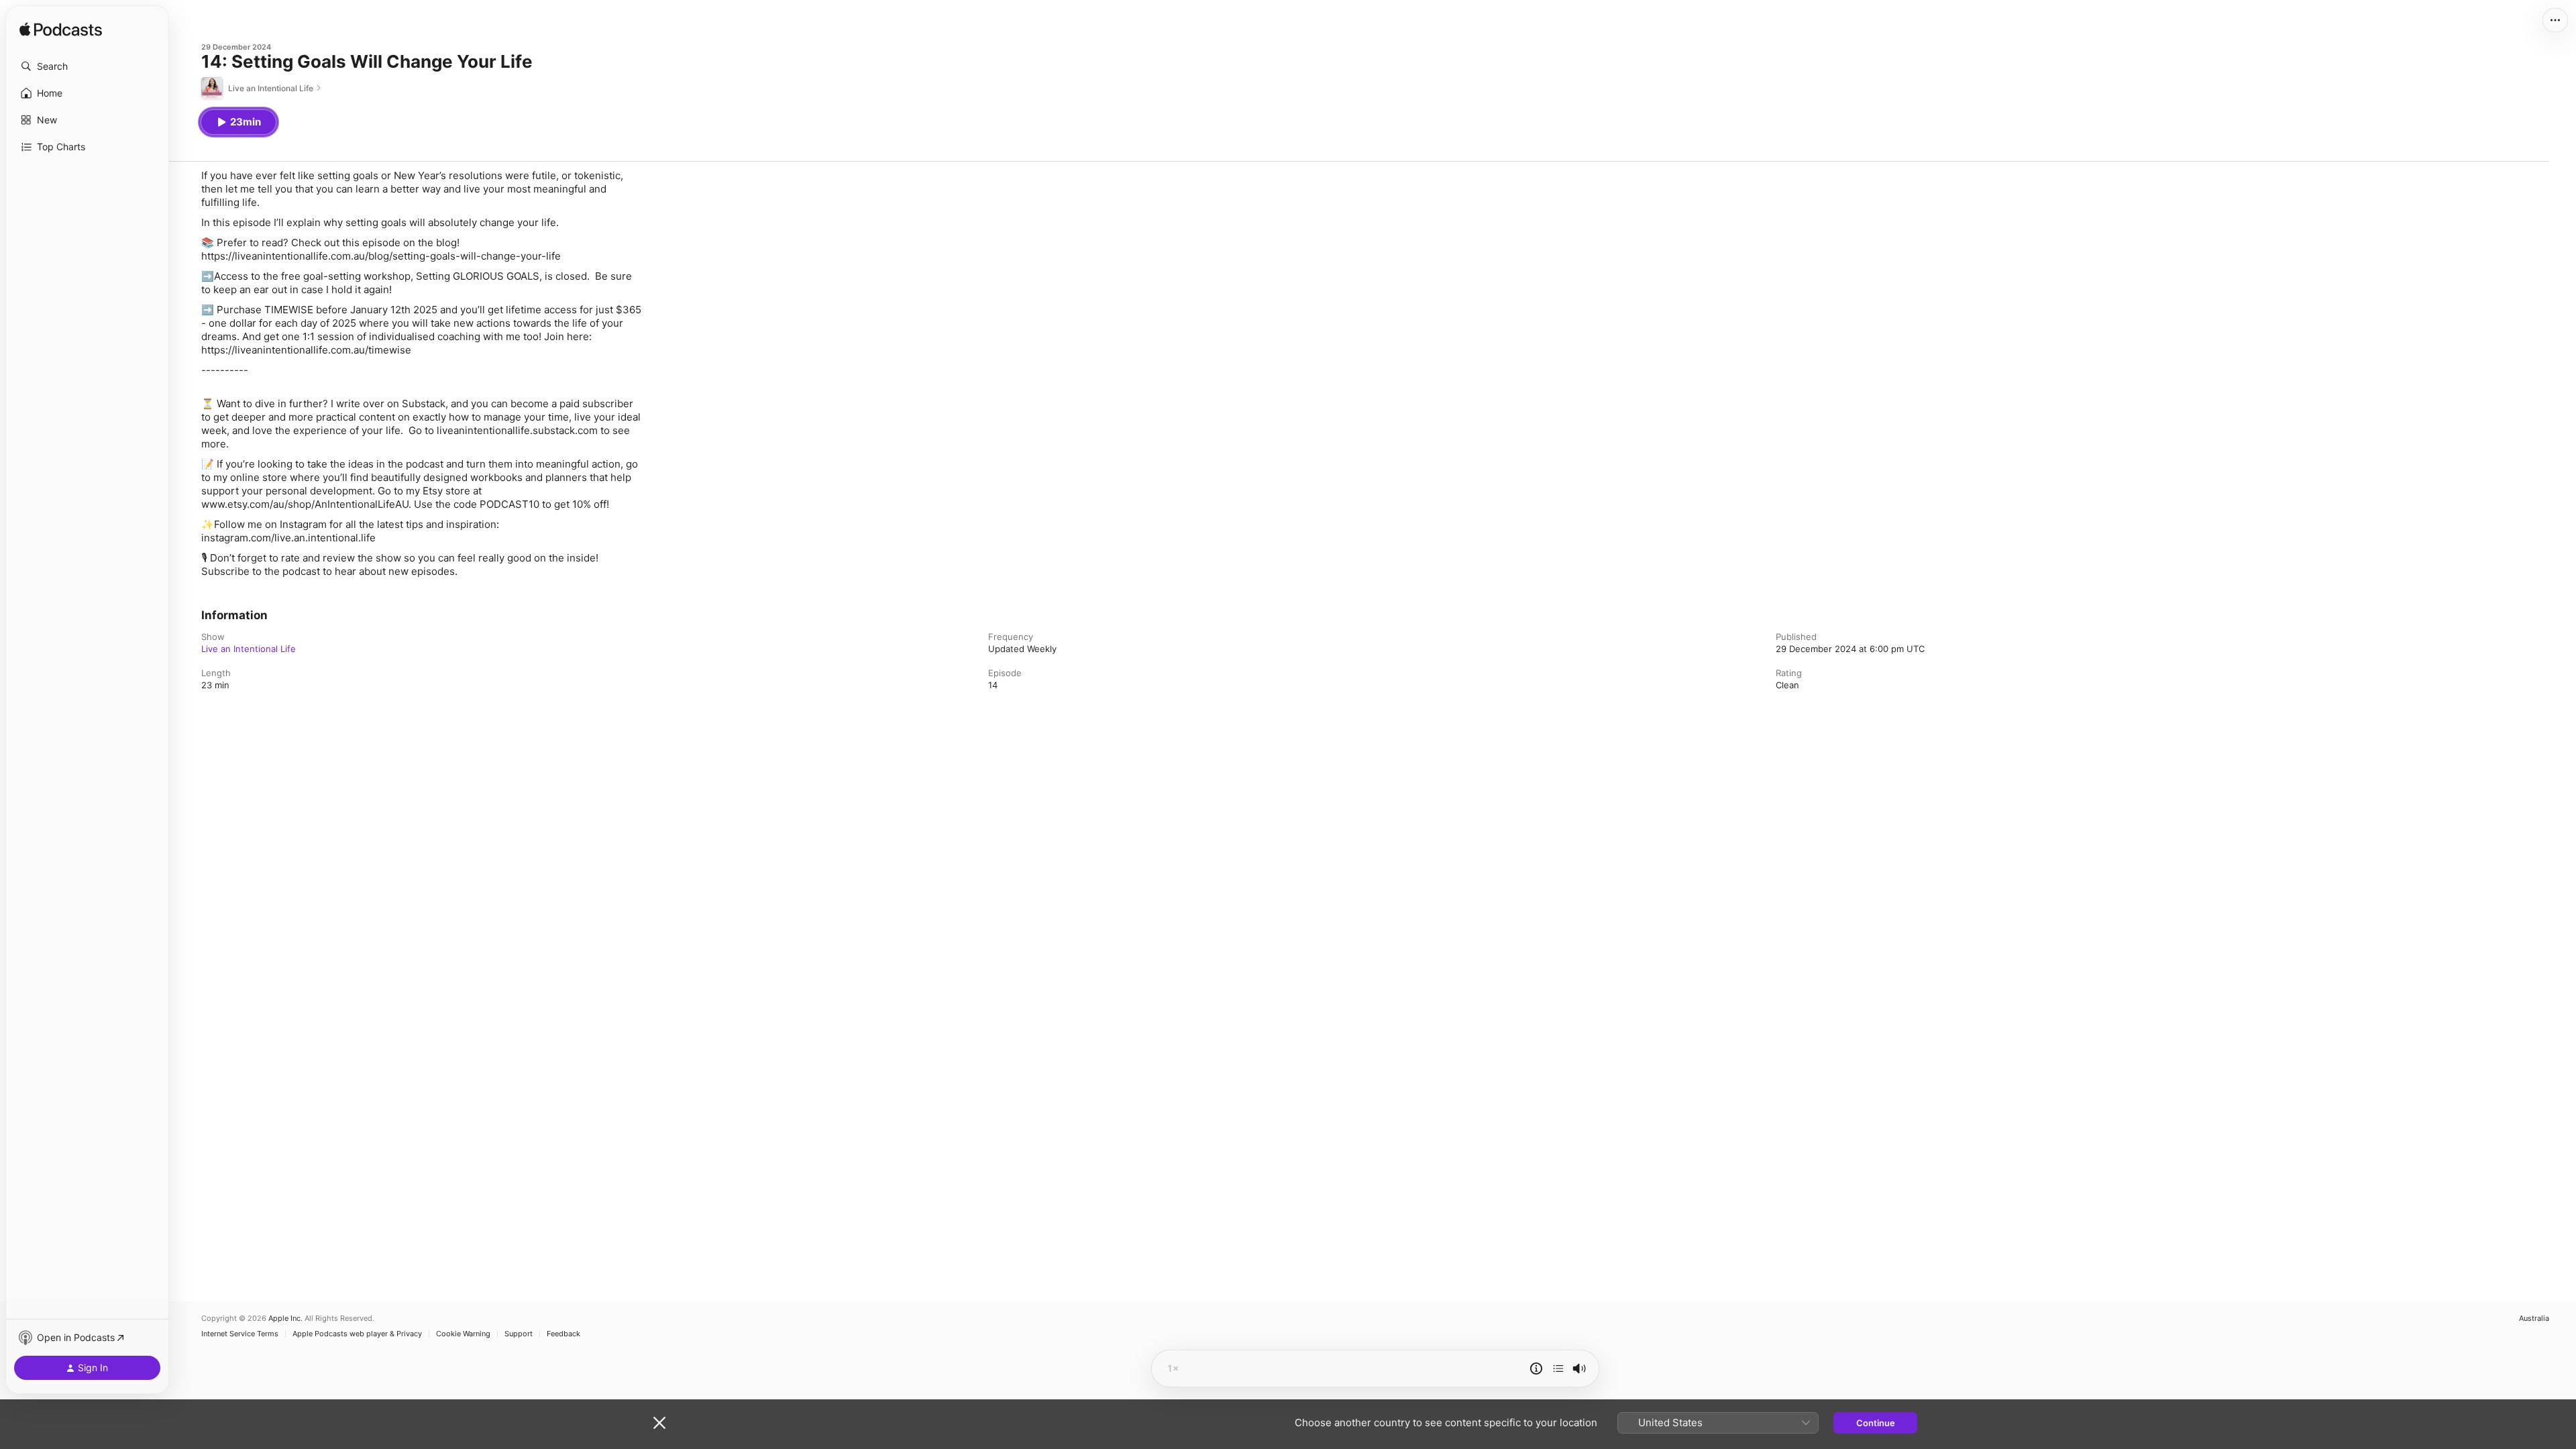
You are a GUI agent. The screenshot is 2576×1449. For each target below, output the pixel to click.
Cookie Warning (463, 1334)
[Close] (659, 1423)
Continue (1876, 1423)
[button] (87, 66)
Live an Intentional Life (249, 649)
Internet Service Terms (240, 1334)
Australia (2534, 1319)
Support (519, 1334)
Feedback (563, 1334)
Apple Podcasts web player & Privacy (357, 1334)
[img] (61, 30)
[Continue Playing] (1558, 1368)
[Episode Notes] (1536, 1368)
